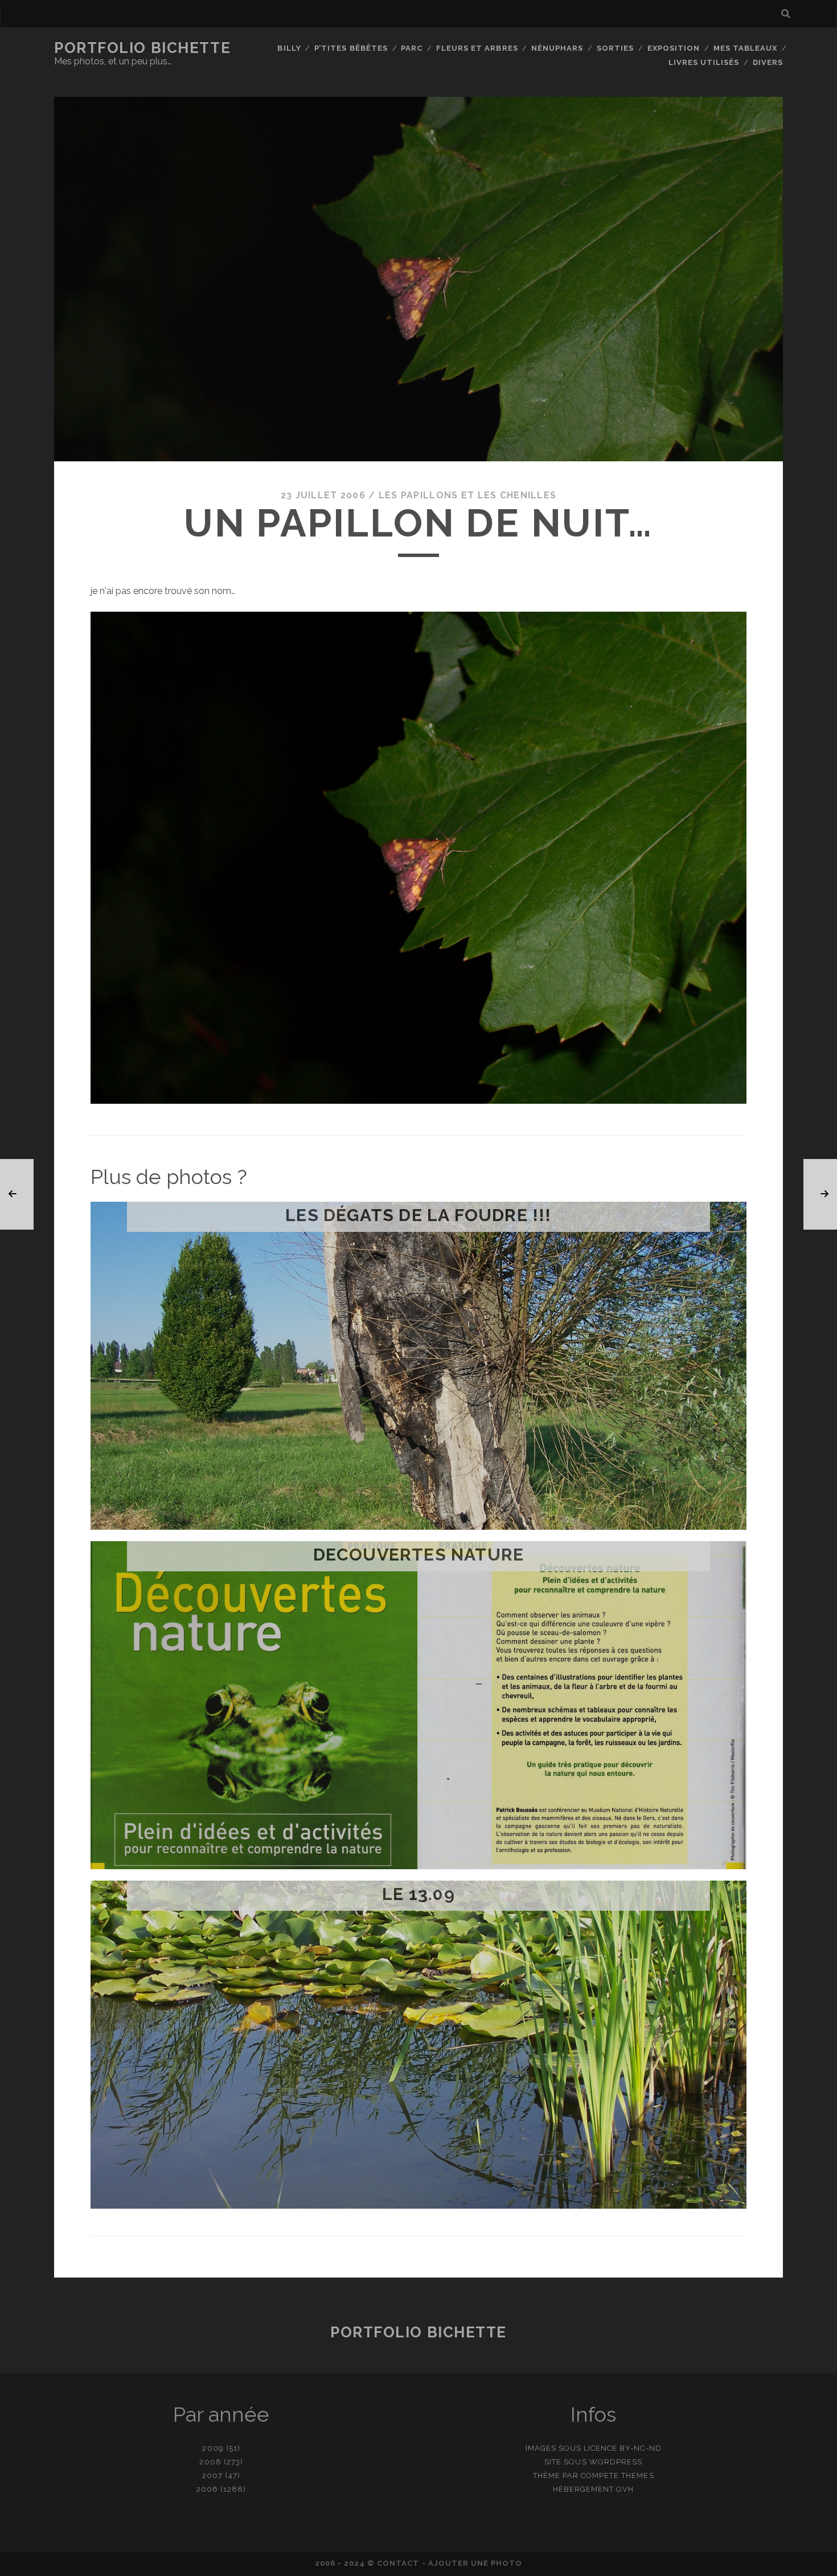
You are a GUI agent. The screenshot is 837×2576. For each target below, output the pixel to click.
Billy (289, 48)
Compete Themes (618, 2475)
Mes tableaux (746, 48)
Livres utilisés (704, 62)
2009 (213, 2448)
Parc (412, 48)
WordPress (616, 2462)
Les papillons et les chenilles (467, 495)
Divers (768, 62)
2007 (212, 2475)
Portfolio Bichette (142, 48)
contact (398, 2563)
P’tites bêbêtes (351, 48)
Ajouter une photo (475, 2563)
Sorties (615, 48)
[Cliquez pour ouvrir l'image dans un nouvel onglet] (419, 1101)
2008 (210, 2462)
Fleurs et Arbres (477, 48)
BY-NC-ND (640, 2448)
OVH (625, 2489)
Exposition (674, 48)
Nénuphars (557, 48)
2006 (207, 2489)
